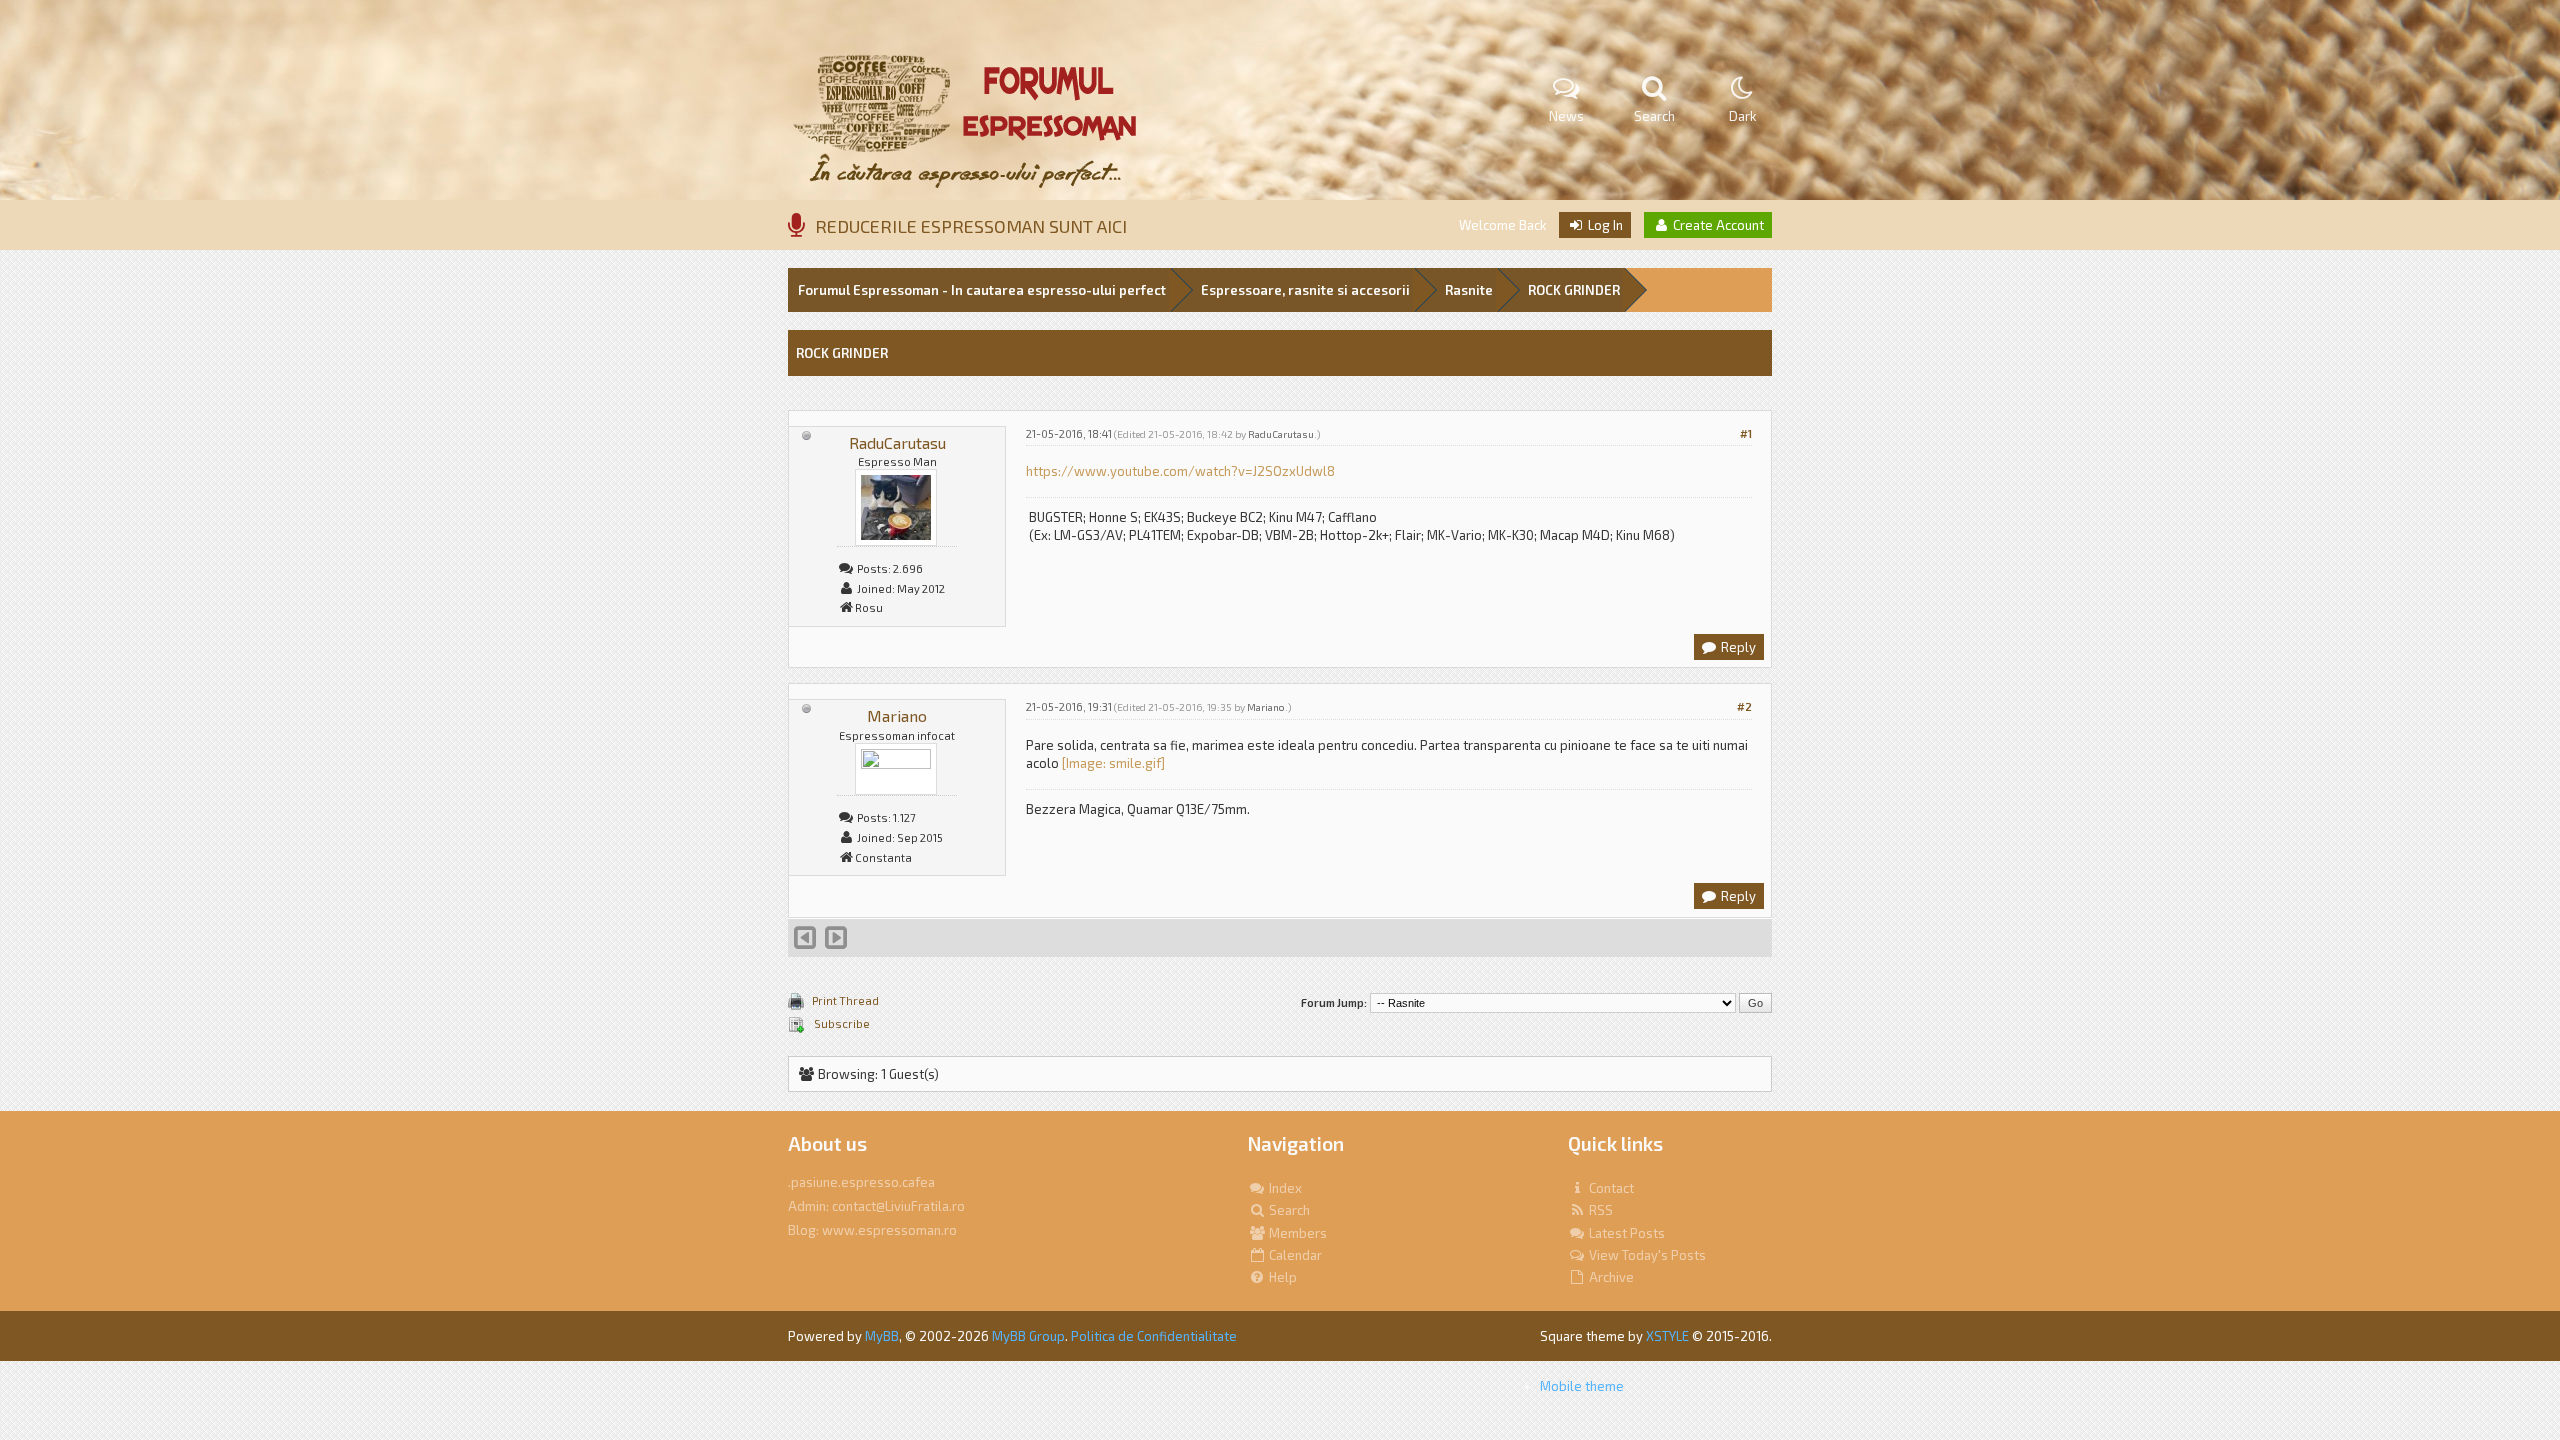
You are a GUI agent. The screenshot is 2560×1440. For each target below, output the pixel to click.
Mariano (897, 715)
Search (1288, 1210)
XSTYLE (1667, 1336)
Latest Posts (1625, 1233)
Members (1296, 1233)
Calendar (1294, 1255)
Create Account (1717, 225)
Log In (1604, 225)
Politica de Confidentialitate (1154, 1336)
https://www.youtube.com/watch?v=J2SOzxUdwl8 (1180, 471)
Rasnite (1469, 290)
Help (1281, 1277)
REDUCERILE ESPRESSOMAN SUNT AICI (971, 226)
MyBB (882, 1336)
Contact (1610, 1188)
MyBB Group (1028, 1336)
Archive (1610, 1277)
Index (1284, 1188)
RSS (1599, 1210)
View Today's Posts (1646, 1255)
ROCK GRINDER (1574, 290)
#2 (1744, 706)
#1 (1746, 433)
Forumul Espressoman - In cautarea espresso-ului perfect (982, 290)
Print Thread (845, 1000)
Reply (1737, 647)
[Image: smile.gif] (1113, 763)
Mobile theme (1582, 1386)
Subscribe (841, 1023)
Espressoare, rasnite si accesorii (1305, 290)
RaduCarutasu (897, 442)
